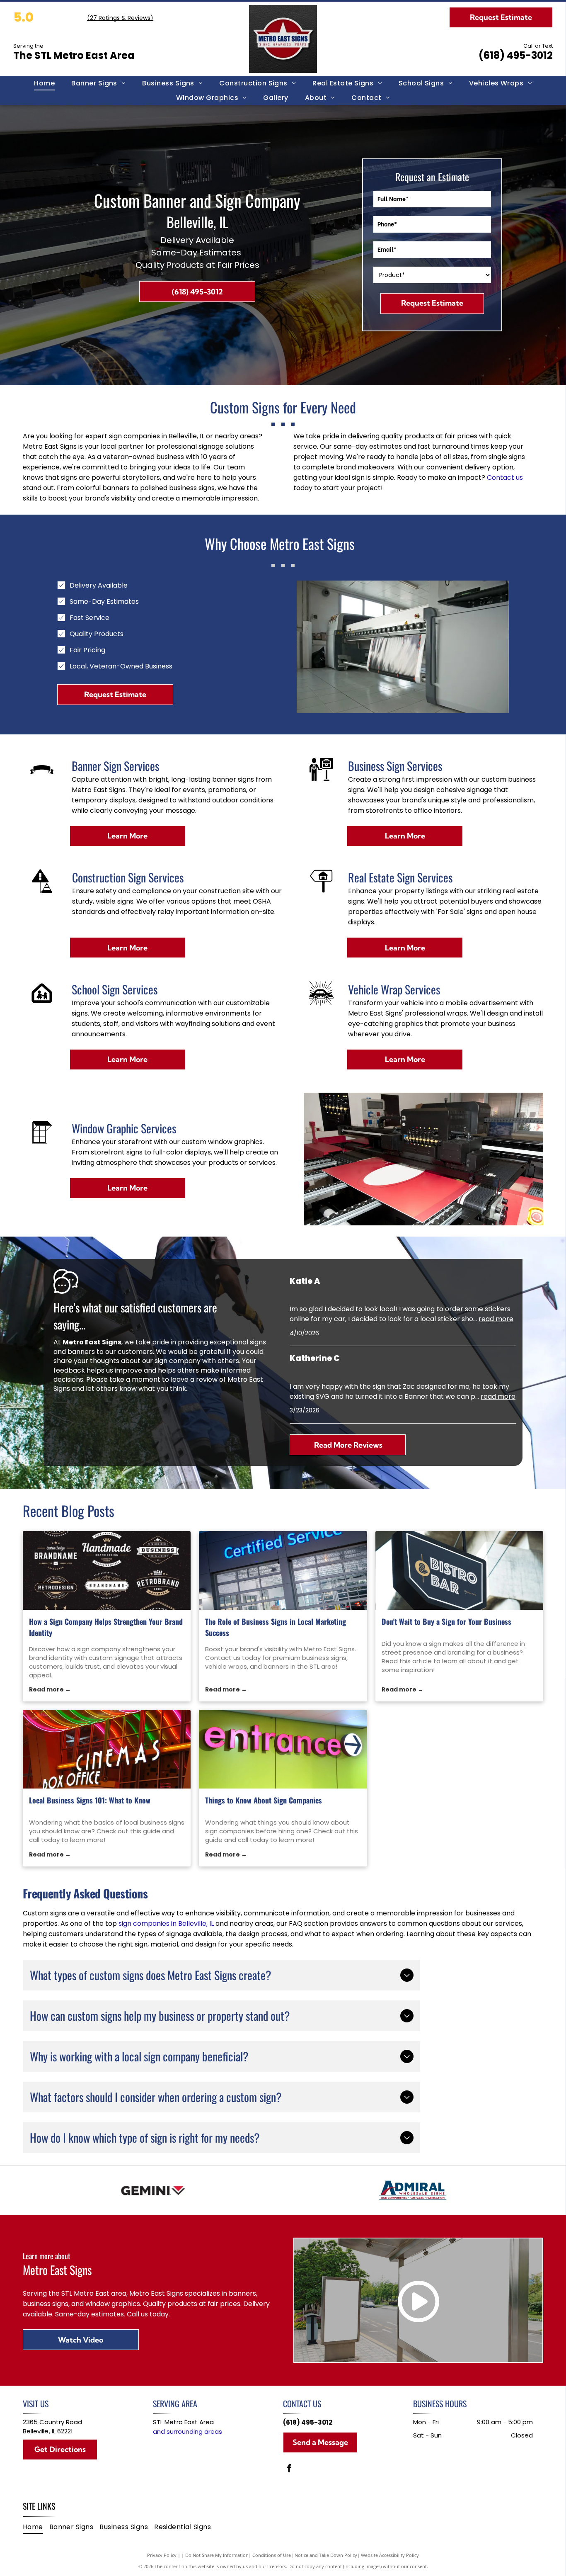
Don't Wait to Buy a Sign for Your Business (446, 1621)
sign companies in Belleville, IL (166, 1923)
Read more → (50, 1689)
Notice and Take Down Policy (326, 2555)
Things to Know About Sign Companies (264, 1800)
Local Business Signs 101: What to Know (90, 1800)
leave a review (194, 1379)
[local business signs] (107, 1749)
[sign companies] (283, 1749)
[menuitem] (44, 83)
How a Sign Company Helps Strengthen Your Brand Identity (106, 1627)
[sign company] (107, 1570)
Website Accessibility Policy (390, 2555)
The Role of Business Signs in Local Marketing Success (276, 1627)
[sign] (460, 1570)
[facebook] (289, 2469)
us (519, 478)
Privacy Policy (162, 2555)
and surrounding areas (187, 2431)
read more (496, 1319)
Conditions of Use (272, 2555)
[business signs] (283, 1570)
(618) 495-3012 (516, 55)
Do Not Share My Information (217, 2555)
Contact (501, 478)
